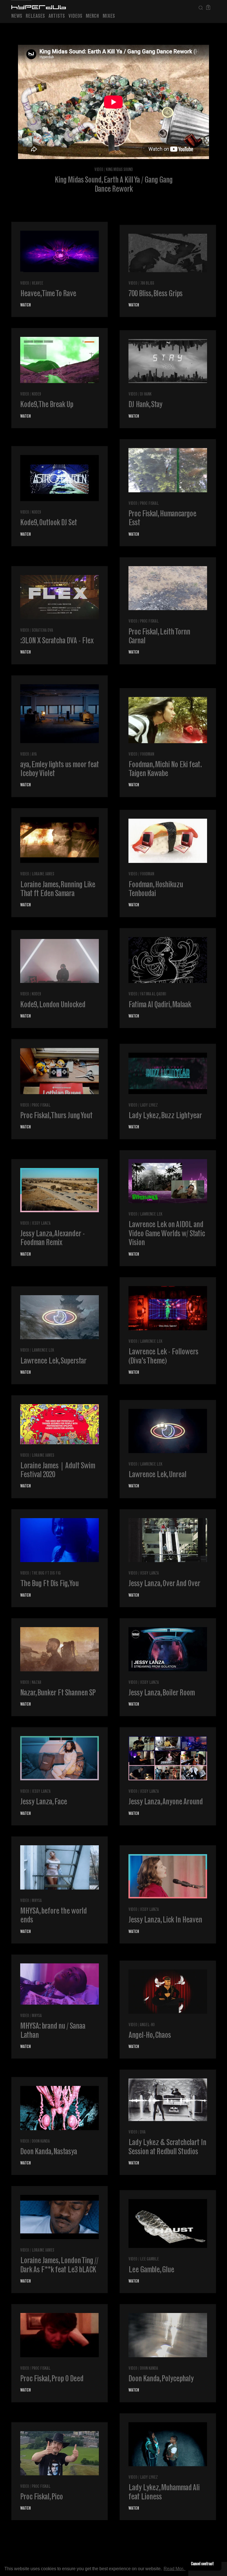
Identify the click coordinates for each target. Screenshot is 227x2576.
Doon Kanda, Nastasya (49, 2152)
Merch (92, 16)
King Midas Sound (119, 170)
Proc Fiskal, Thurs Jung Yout (56, 1116)
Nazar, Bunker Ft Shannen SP (58, 1693)
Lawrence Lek (151, 1215)
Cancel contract (202, 2564)
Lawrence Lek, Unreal (157, 1475)
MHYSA (37, 1901)
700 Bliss (147, 284)
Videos (75, 16)
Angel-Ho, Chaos (150, 2036)
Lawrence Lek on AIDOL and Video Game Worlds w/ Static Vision (167, 1234)
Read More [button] (175, 2569)
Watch (25, 305)
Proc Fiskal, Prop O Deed (52, 2379)
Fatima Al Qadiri (153, 994)
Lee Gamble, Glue (151, 2270)
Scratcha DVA (42, 631)
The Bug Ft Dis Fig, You (49, 1584)
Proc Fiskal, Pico (42, 2497)
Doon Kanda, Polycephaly (161, 2379)
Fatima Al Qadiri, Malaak (160, 1005)
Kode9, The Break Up (47, 405)
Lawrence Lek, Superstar (53, 1362)
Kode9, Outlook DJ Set (49, 523)
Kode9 (36, 395)
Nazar (37, 1683)
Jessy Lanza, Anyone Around (166, 1802)
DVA (143, 2133)
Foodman (147, 755)
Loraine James (43, 874)
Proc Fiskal (149, 504)
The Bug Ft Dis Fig (46, 1574)
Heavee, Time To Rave (48, 294)
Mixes (109, 16)
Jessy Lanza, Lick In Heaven (165, 1921)
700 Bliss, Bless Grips (155, 294)
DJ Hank (146, 395)
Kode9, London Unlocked (53, 1005)
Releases (35, 16)
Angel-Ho (147, 2025)
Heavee (38, 284)
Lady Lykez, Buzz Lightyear (165, 1116)
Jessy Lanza (41, 1224)
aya (34, 755)
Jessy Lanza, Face (44, 1802)
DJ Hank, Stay (145, 405)
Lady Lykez (149, 1106)
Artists (57, 16)
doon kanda (41, 2142)
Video (99, 170)
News (17, 16)
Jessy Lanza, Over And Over (164, 1584)
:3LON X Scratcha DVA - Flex (57, 641)
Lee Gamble (149, 2259)
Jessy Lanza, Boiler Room (162, 1693)
